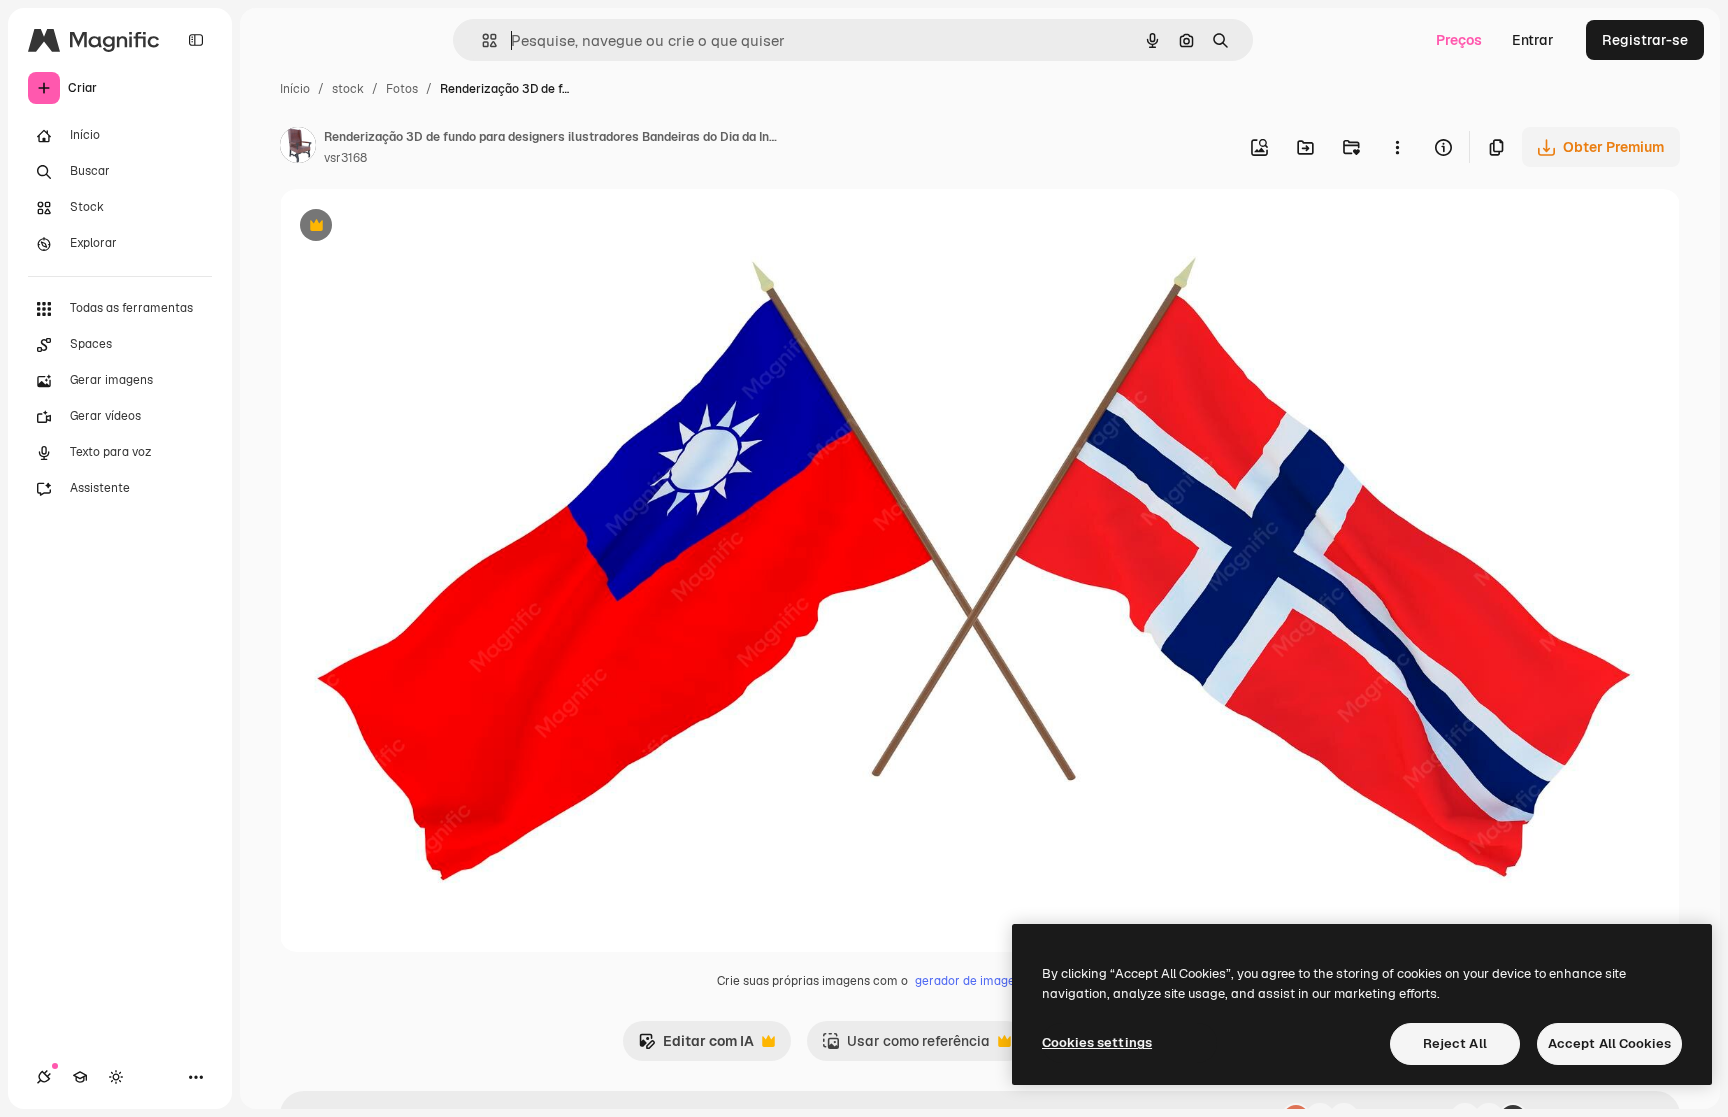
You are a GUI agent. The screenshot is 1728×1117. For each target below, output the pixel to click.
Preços (1459, 40)
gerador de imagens (971, 981)
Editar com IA (696, 1046)
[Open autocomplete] (481, 40)
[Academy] (80, 1077)
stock (348, 89)
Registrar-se (1645, 40)
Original (408, 227)
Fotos (402, 89)
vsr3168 (345, 158)
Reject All (1455, 1043)
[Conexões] (44, 1077)
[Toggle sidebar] (196, 40)
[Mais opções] (1397, 147)
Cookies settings (1097, 1042)
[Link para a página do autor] (298, 148)
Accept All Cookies (1609, 1043)
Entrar (1533, 40)
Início (295, 89)
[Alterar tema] (116, 1077)
